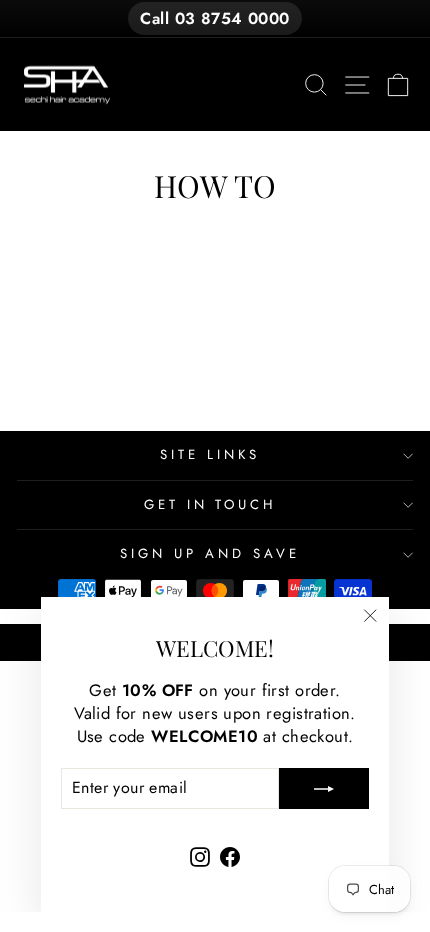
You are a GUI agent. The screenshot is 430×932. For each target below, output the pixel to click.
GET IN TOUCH (210, 504)
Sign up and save (210, 553)
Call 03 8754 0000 (214, 18)
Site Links (210, 454)
